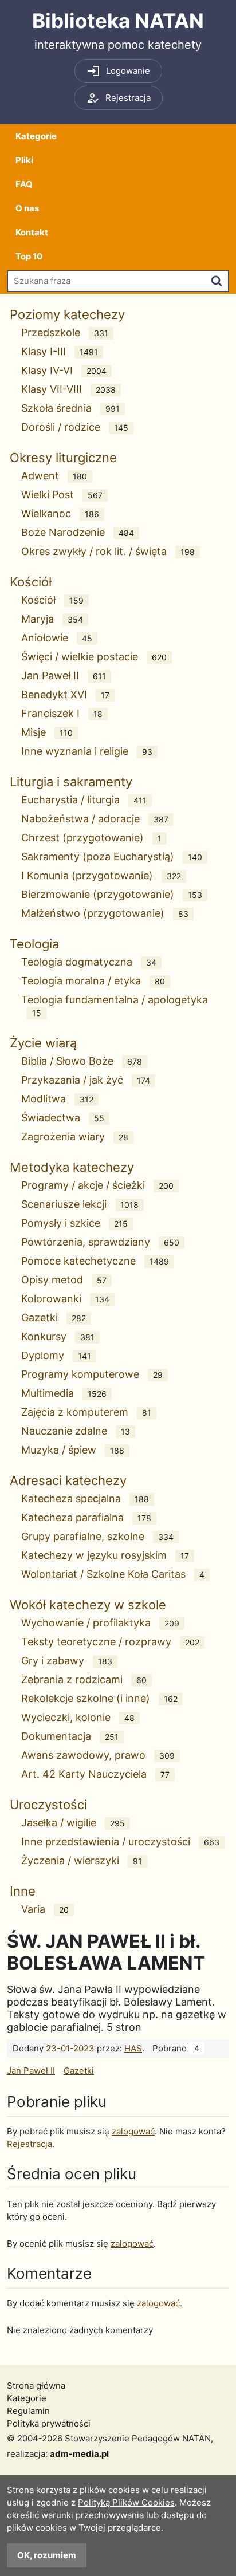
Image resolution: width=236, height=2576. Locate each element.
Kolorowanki (65, 1299)
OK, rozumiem (47, 2555)
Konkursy (58, 1336)
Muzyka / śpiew (73, 1450)
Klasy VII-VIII (68, 389)
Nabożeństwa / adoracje (95, 819)
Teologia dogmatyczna (89, 962)
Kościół (31, 582)
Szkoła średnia (70, 408)
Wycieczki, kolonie (78, 1717)
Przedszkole (65, 332)
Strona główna (36, 2386)
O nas (27, 208)
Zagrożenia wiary (75, 1137)
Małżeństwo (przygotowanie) (105, 913)
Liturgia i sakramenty (71, 782)
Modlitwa (57, 1099)
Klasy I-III (60, 351)
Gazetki (54, 1317)
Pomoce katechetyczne (95, 1261)
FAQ (24, 184)
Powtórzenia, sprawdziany (100, 1242)
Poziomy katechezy (67, 314)
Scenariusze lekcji (80, 1204)
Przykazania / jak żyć (86, 1080)
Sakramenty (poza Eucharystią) (112, 856)
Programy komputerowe (92, 1374)
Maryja (52, 619)
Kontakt (32, 232)
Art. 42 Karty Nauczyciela (95, 1774)
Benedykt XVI (65, 694)
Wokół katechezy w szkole (88, 1605)
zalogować (133, 2131)
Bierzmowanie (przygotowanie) (112, 894)
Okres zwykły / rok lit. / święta (108, 551)
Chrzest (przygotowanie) (91, 838)
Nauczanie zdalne (76, 1431)
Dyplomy (56, 1355)
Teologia (34, 944)
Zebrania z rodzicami (84, 1679)
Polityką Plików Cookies (126, 2502)
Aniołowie (57, 638)
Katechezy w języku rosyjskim (105, 1555)
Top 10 (29, 256)
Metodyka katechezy (72, 1167)
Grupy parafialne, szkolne (97, 1536)
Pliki (24, 160)
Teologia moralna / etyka (93, 981)
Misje (47, 732)
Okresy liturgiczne (63, 458)
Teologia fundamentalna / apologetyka (115, 1006)
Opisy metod (64, 1280)
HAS (133, 2048)
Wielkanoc (60, 513)
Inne (23, 1891)
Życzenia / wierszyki (82, 1860)
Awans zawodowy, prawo (98, 1755)
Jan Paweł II (64, 675)
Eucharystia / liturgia (84, 800)
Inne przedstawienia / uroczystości (120, 1842)
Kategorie (36, 136)
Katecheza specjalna (85, 1498)
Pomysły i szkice (74, 1223)
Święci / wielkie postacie (94, 657)
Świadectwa (63, 1118)
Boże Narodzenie (78, 532)
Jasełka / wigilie (73, 1823)
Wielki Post (62, 495)
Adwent (54, 476)
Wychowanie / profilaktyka (100, 1623)
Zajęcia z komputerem (86, 1412)
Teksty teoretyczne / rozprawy (110, 1642)
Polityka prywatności (49, 2423)
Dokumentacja (70, 1736)
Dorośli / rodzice (75, 427)
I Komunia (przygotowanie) (101, 875)
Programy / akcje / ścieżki (97, 1185)
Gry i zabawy (67, 1661)
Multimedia (64, 1393)
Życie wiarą (43, 1043)
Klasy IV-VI (64, 370)
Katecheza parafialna (86, 1517)
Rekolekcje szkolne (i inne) (99, 1698)
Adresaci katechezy (68, 1480)
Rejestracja (29, 2144)
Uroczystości (48, 1805)
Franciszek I (62, 713)
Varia (45, 1909)
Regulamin (28, 2411)
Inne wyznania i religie (87, 751)
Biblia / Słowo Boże (82, 1061)
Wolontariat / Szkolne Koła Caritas (113, 1574)
